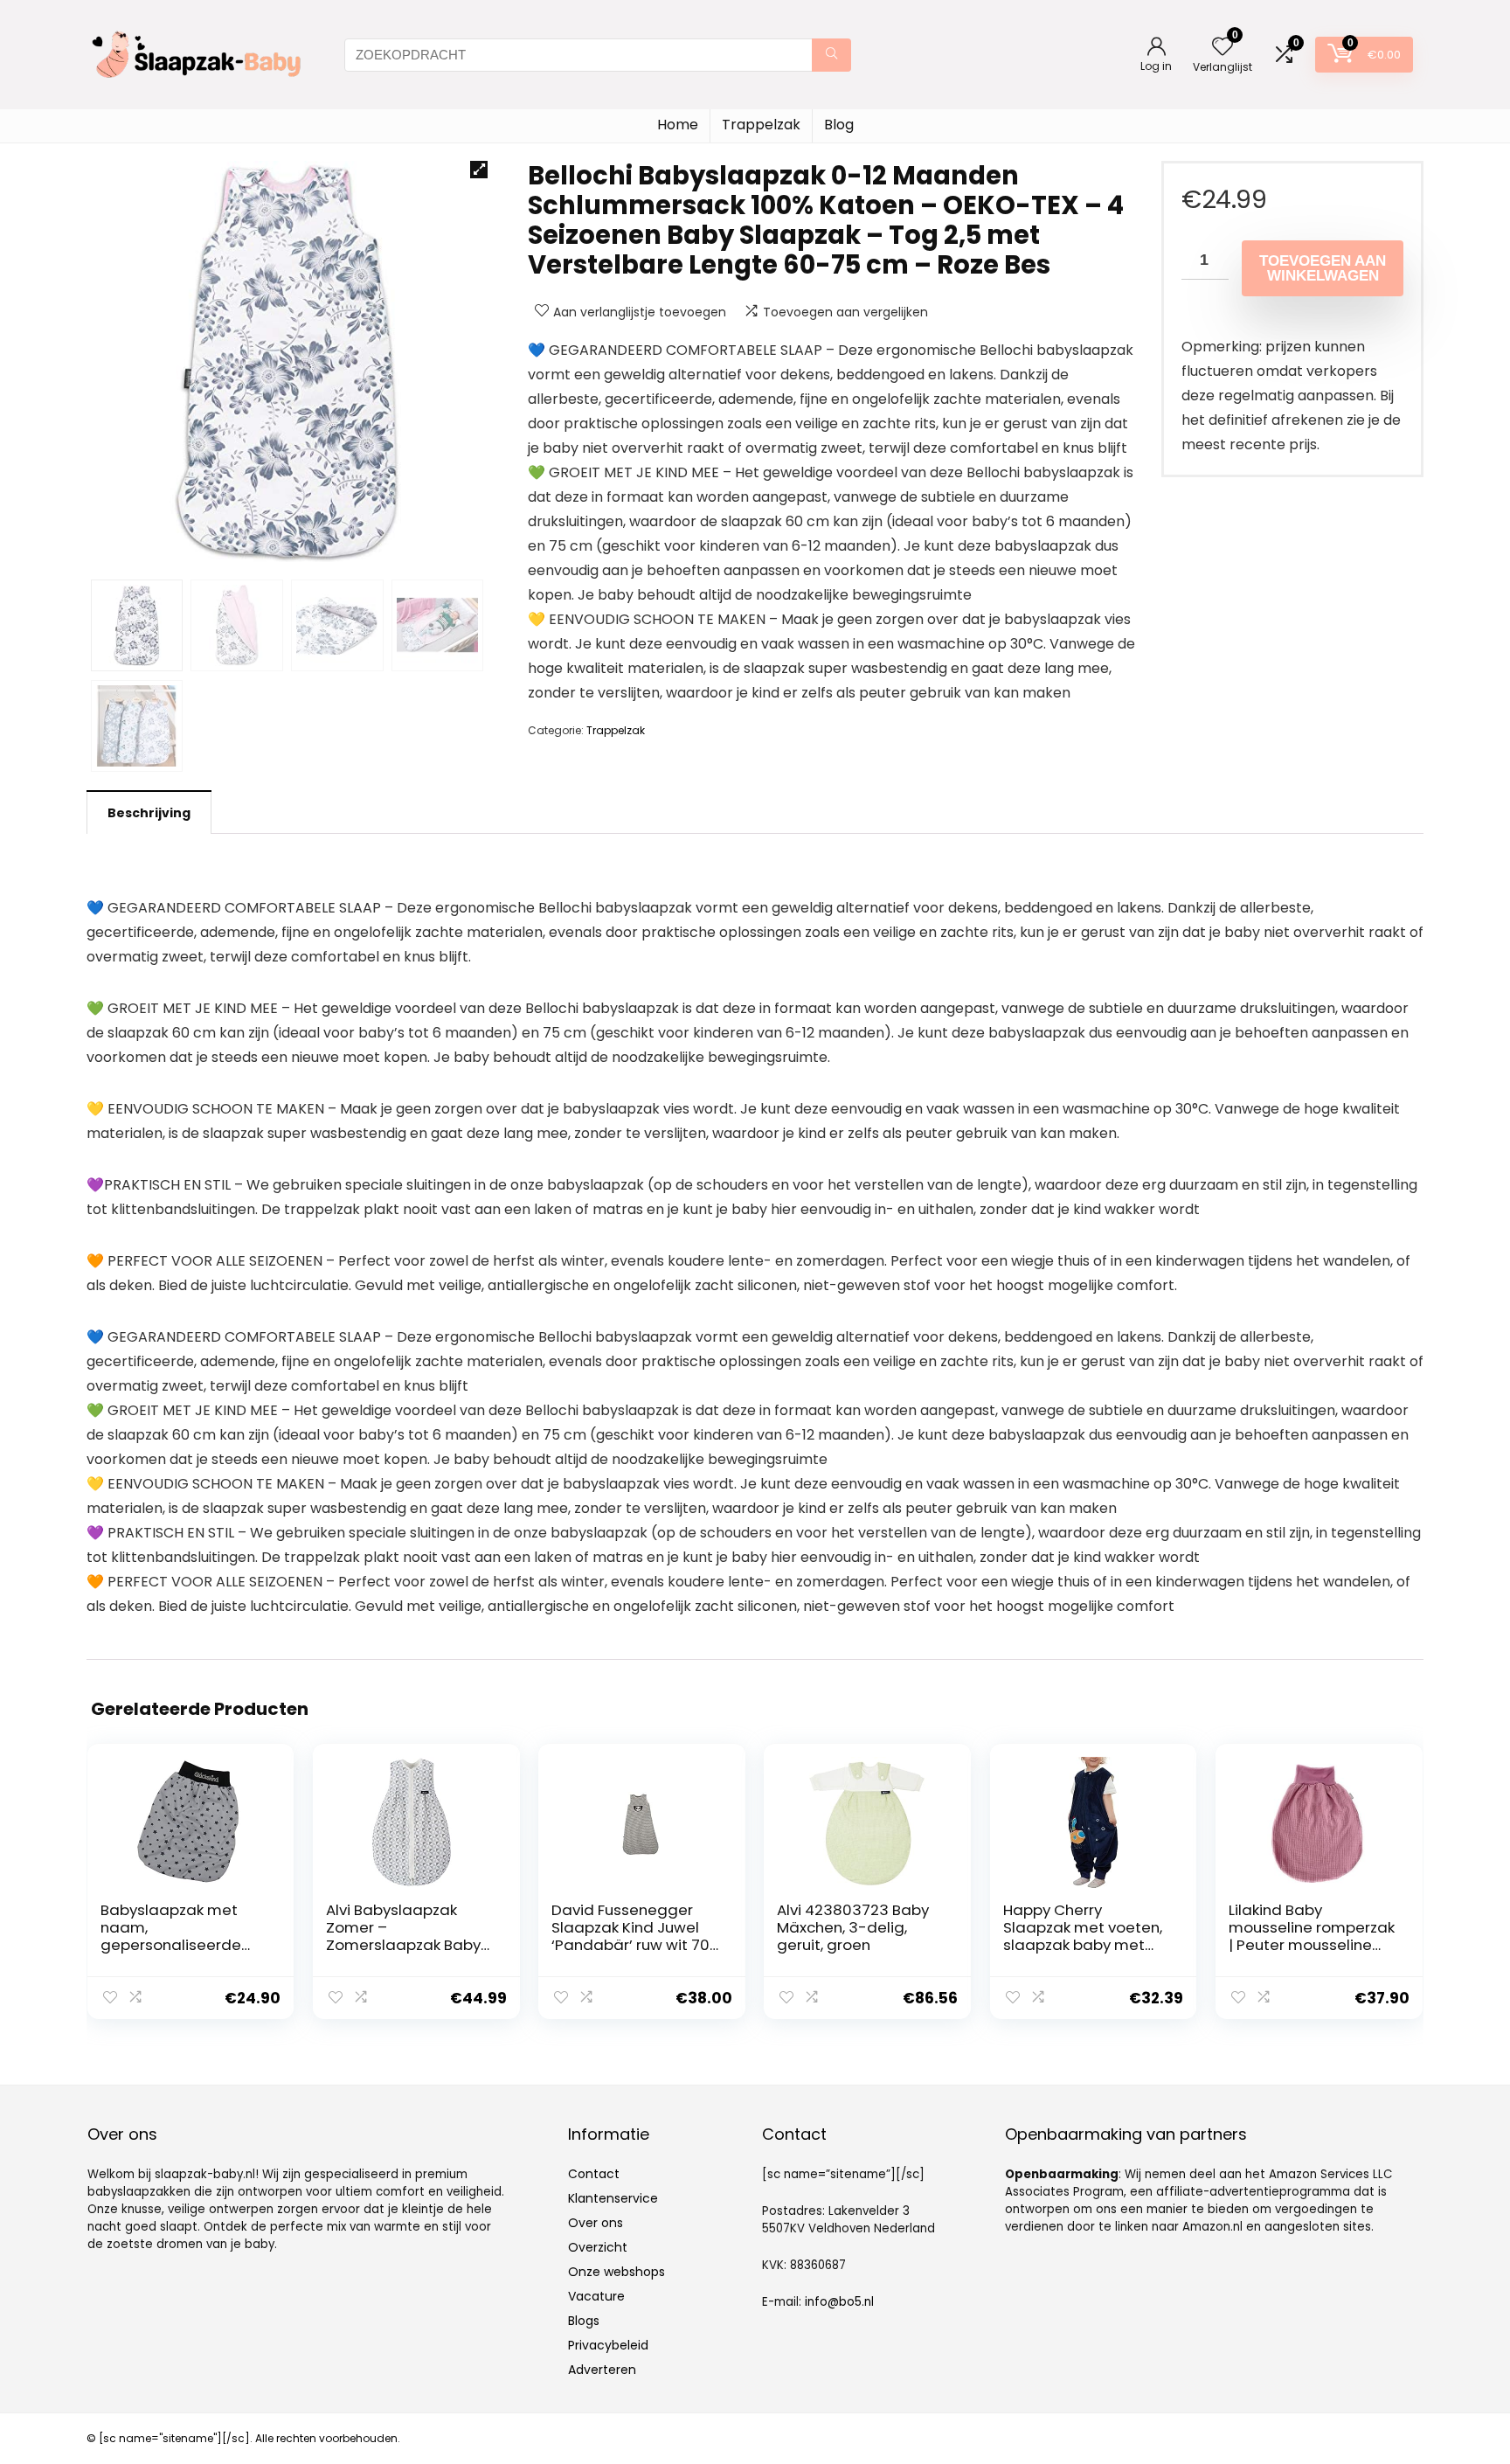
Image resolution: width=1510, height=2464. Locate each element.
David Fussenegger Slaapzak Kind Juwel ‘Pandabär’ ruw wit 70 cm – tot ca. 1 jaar (630, 1936)
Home (678, 125)
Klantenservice (613, 2198)
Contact (594, 2174)
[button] (479, 170)
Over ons (596, 2223)
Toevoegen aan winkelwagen (1323, 268)
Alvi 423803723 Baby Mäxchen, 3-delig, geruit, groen (853, 1927)
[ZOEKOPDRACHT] (831, 55)
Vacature (596, 2296)
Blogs (584, 2321)
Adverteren (602, 2370)
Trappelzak (761, 125)
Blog (839, 125)
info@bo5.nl (839, 2302)
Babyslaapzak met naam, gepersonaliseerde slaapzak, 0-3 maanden (171, 1945)
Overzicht (598, 2247)
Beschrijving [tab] (149, 813)
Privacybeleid (608, 2345)
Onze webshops (616, 2272)
